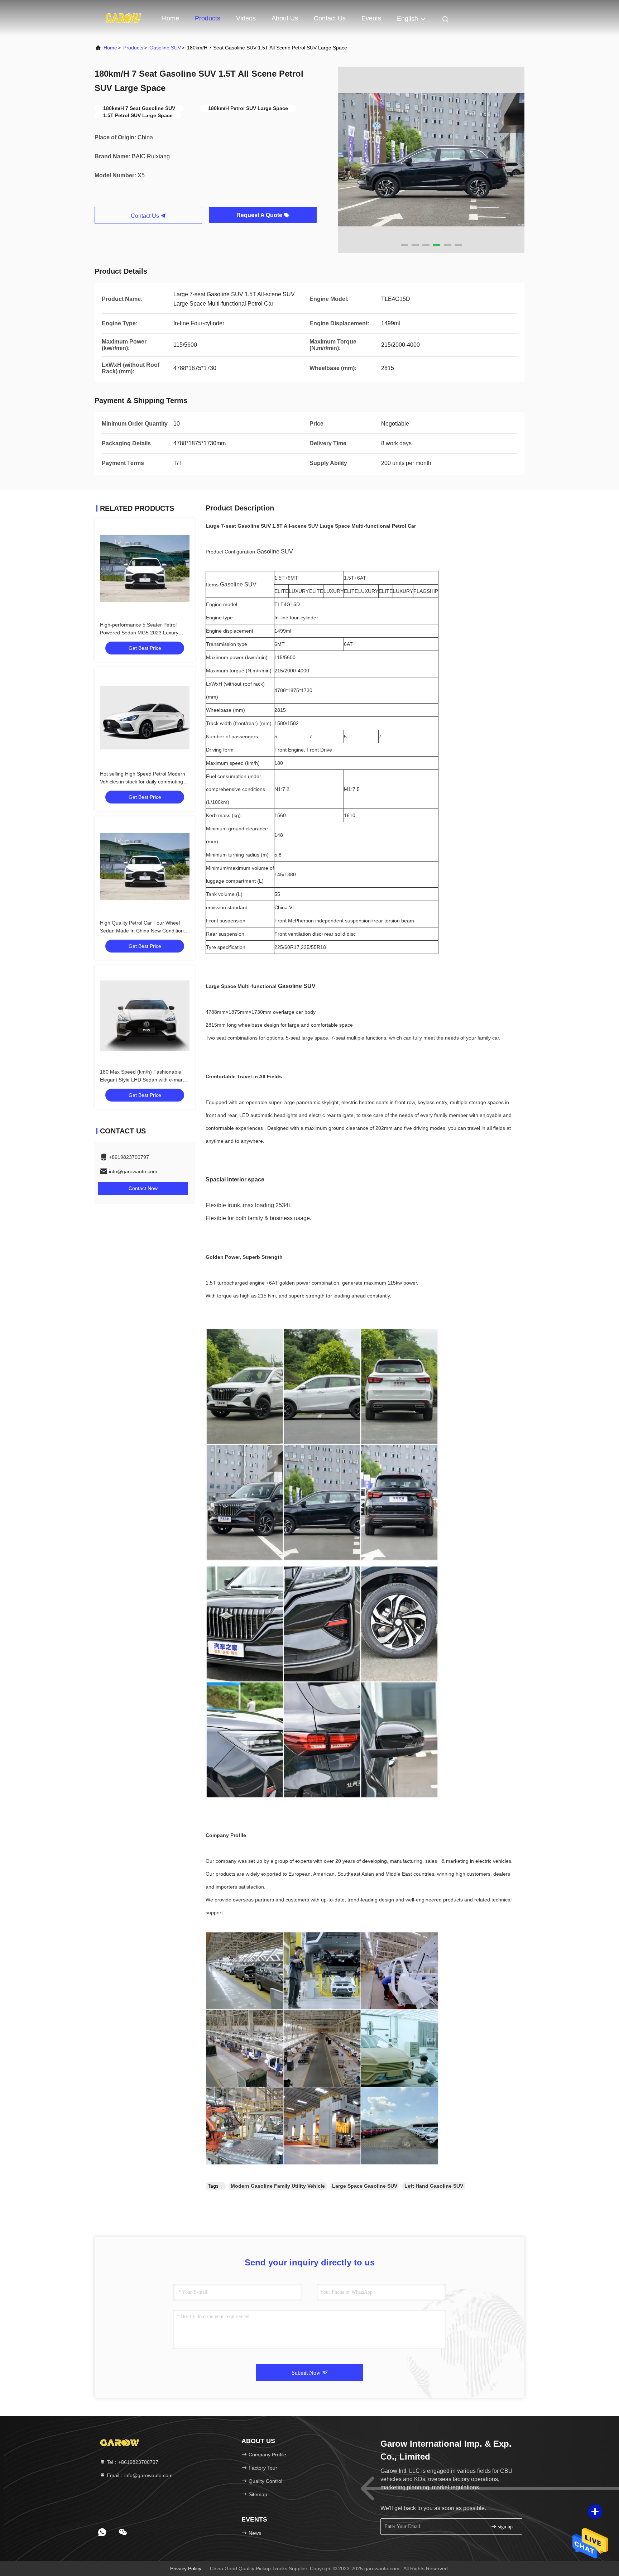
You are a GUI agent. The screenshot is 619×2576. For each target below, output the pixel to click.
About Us (285, 18)
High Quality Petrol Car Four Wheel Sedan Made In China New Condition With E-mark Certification (142, 931)
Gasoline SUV (165, 48)
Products (208, 18)
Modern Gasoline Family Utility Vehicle (278, 2186)
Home (171, 18)
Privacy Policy (186, 2568)
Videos (246, 18)
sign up (505, 2527)
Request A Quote (260, 215)
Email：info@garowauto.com (139, 2475)
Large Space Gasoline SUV (365, 2186)
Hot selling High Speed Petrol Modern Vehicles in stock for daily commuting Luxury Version (143, 782)
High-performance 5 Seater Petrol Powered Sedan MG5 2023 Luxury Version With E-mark (139, 633)
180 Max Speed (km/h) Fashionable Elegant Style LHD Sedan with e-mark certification (143, 1080)
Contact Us (330, 18)
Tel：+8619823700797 (132, 2462)
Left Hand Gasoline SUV (434, 2186)
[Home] (123, 18)
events (371, 18)
